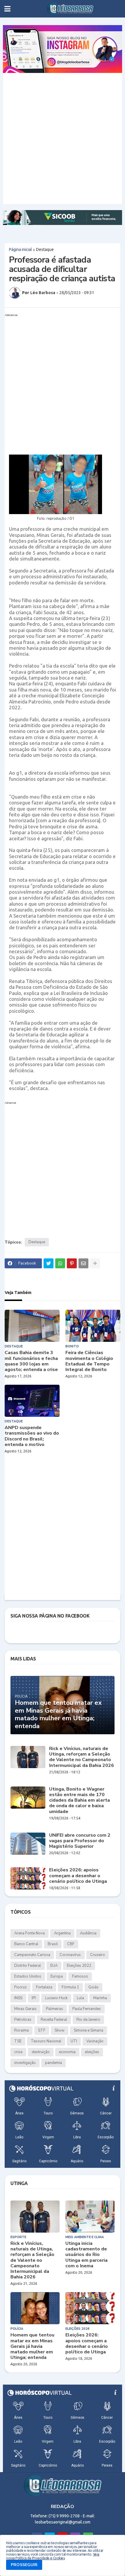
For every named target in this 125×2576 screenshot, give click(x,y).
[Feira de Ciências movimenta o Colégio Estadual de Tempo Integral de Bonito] (93, 1326)
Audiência (88, 1933)
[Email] (83, 1263)
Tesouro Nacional (46, 2041)
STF (42, 2030)
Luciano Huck (56, 1998)
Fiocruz (20, 1987)
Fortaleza (44, 1987)
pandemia (53, 2063)
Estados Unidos (28, 1976)
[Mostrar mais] (95, 1263)
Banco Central (26, 1944)
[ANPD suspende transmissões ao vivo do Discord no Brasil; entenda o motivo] (32, 1401)
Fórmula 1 (70, 1987)
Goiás (93, 1987)
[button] (7, 9)
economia (67, 2052)
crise (18, 2052)
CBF (71, 1944)
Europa (57, 1976)
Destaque (45, 249)
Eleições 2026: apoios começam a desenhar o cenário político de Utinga (78, 1876)
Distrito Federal (28, 1966)
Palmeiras (55, 2009)
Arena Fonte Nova (30, 1933)
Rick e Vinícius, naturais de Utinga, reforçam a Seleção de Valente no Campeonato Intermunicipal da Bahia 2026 (82, 1757)
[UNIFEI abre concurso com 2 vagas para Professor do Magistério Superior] (28, 1844)
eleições (92, 2052)
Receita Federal (54, 2020)
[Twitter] (49, 1263)
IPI (34, 1998)
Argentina (62, 1933)
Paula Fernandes (87, 2009)
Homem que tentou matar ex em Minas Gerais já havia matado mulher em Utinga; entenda (58, 1714)
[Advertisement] (63, 139)
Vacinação (95, 2041)
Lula (80, 1998)
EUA (54, 1966)
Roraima (22, 2030)
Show (60, 2030)
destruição (41, 2052)
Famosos (80, 1976)
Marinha (100, 1998)
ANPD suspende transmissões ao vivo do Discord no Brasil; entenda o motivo (32, 1436)
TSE (18, 2041)
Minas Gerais (25, 2009)
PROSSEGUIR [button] (24, 2565)
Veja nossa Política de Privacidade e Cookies (53, 2556)
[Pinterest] (72, 1263)
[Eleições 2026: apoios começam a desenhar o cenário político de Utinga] (28, 1878)
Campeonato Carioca (32, 1955)
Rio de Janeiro (88, 2020)
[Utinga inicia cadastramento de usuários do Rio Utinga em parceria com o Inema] (90, 2217)
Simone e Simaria (89, 2030)
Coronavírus (70, 1955)
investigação (25, 2063)
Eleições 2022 (79, 1966)
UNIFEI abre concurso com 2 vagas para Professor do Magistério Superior (80, 1841)
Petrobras (23, 2020)
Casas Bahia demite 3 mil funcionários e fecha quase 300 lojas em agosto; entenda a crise (31, 1361)
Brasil (53, 1944)
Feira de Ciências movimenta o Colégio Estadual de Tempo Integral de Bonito (89, 1361)
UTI (74, 2041)
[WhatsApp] (60, 1263)
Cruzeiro (98, 1955)
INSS (18, 1998)
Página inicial (20, 249)
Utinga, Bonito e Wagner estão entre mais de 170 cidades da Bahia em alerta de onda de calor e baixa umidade (80, 1800)
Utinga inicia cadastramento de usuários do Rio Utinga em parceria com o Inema (86, 2255)
